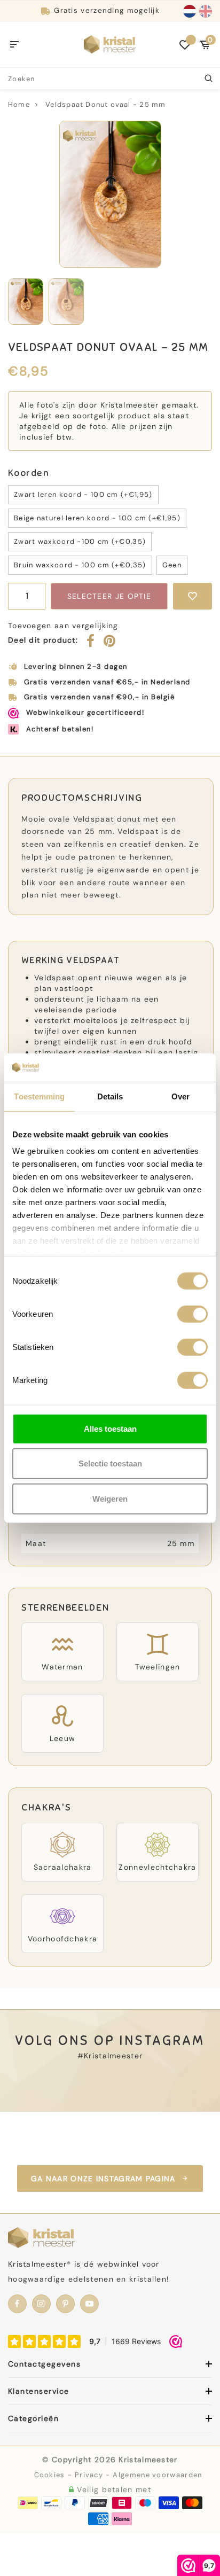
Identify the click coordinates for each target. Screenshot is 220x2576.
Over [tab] (180, 1096)
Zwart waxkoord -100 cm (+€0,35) (80, 541)
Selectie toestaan (110, 1463)
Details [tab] (110, 1096)
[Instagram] (41, 2304)
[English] (206, 11)
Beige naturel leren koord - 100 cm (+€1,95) (97, 518)
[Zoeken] (209, 79)
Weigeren (110, 1498)
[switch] (192, 1314)
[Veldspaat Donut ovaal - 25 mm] (110, 194)
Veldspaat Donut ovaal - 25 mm (105, 104)
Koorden (29, 473)
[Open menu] (15, 45)
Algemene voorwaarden (157, 2475)
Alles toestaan (110, 1428)
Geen (172, 565)
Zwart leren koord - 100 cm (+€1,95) (83, 494)
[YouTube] (89, 2304)
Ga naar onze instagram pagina (103, 2179)
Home (19, 104)
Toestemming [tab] (39, 1096)
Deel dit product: (43, 640)
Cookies (50, 2475)
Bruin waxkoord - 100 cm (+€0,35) (80, 565)
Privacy (89, 2475)
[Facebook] (91, 643)
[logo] (110, 44)
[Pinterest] (110, 643)
